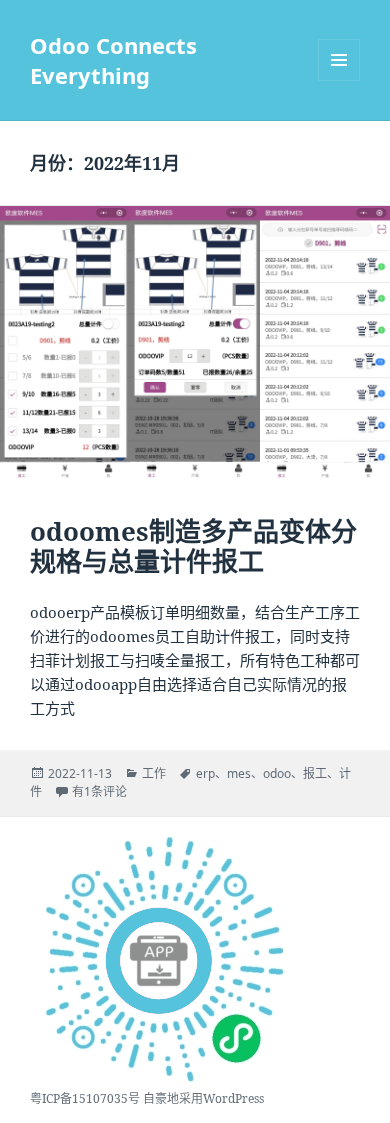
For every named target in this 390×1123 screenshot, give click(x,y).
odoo (277, 773)
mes (239, 773)
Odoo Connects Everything (113, 60)
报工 (315, 773)
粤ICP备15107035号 (85, 1098)
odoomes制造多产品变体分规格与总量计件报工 (193, 546)
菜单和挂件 (339, 60)
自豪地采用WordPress (203, 1098)
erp (205, 773)
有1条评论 (99, 791)
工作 (154, 773)
